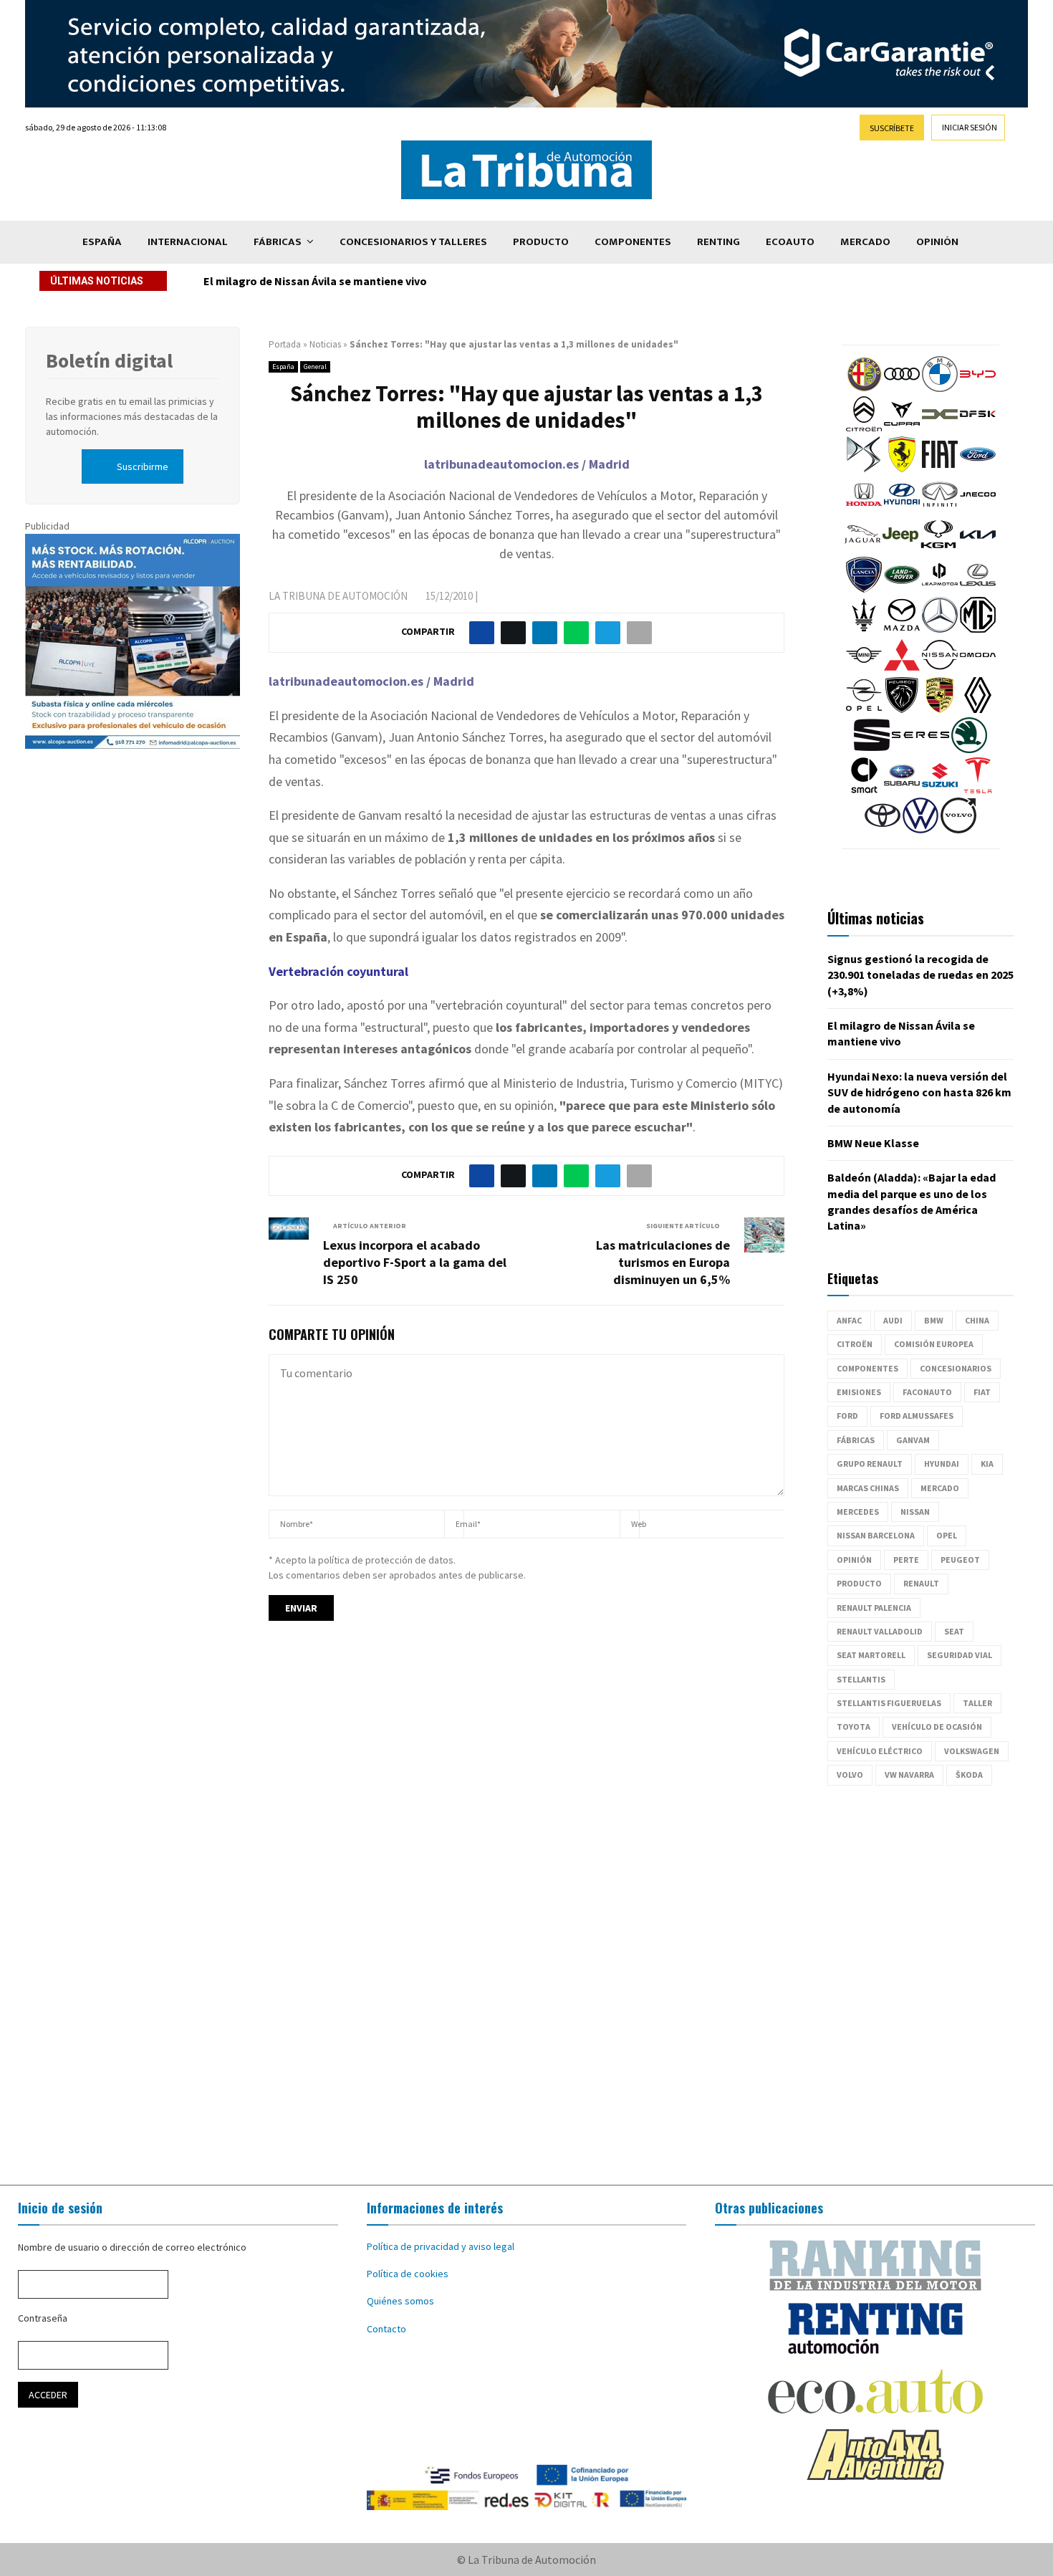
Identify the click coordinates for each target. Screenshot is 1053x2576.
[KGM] (938, 549)
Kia (987, 1464)
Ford (847, 1416)
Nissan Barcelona (876, 1535)
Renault (921, 1583)
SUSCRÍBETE (892, 128)
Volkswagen (972, 1751)
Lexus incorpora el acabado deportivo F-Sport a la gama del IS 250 (415, 1262)
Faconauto (927, 1392)
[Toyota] (883, 830)
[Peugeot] (902, 709)
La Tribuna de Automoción (338, 596)
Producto (541, 242)
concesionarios (956, 1368)
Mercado (865, 242)
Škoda (969, 1775)
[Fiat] (940, 469)
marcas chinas (868, 1488)
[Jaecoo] (978, 509)
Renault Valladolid (880, 1631)
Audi (893, 1320)
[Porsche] (940, 709)
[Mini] (864, 669)
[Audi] (902, 388)
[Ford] (978, 469)
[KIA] (978, 549)
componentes (867, 1368)
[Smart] (864, 790)
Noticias (325, 344)
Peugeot (960, 1560)
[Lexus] (978, 589)
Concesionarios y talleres (413, 242)
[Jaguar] (862, 549)
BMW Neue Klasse (873, 1143)
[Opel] (864, 709)
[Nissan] (940, 669)
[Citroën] (864, 428)
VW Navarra (909, 1775)
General (315, 367)
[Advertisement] (526, 1986)
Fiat (982, 1392)
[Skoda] (969, 750)
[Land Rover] (902, 589)
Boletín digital (109, 360)
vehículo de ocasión (937, 1727)
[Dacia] (940, 428)
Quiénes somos (400, 2301)
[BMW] (940, 388)
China (977, 1320)
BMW (934, 1320)
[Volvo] (958, 830)
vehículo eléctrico (880, 1751)
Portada (285, 344)
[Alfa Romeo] (864, 388)
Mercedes (858, 1512)
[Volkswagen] (920, 830)
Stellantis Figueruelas (889, 1703)
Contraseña (43, 2318)
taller (977, 1703)
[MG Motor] (978, 629)
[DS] (864, 469)
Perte (906, 1560)
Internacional (188, 242)
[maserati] (864, 629)
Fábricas (278, 242)
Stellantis (861, 1679)
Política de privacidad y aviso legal (441, 2246)
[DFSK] (978, 428)
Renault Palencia (874, 1608)
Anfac (849, 1320)
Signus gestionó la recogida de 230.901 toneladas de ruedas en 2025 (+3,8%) (920, 975)
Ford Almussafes (917, 1416)
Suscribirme (143, 466)
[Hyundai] (902, 509)
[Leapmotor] (940, 589)
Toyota (854, 1727)
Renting (718, 242)
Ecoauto (790, 242)
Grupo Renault (870, 1464)
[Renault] (978, 709)
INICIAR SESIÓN (970, 127)
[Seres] (920, 750)
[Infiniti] (940, 509)
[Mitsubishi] (902, 669)
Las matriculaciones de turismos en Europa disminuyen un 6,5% (663, 1262)
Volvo (850, 1775)
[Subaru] (902, 790)
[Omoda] (978, 669)
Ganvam (913, 1440)
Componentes (633, 242)
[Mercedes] (940, 629)
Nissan (915, 1512)
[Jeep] (900, 549)
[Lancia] (864, 589)
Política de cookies (408, 2274)
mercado (940, 1488)
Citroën (855, 1344)
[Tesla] (978, 790)
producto (859, 1583)
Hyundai (942, 1464)
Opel (947, 1535)
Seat (954, 1631)
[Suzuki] (940, 790)
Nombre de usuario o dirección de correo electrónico (132, 2247)
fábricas (856, 1440)
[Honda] (864, 509)
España (102, 242)
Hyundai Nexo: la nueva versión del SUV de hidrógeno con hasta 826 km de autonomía (424, 281)
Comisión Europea (934, 1344)
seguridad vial (960, 1655)
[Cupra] (902, 428)
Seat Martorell (871, 1655)
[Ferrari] (902, 469)
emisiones (859, 1392)
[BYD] (978, 388)
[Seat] (872, 750)
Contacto (386, 2329)
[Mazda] (902, 629)
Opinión (937, 242)
